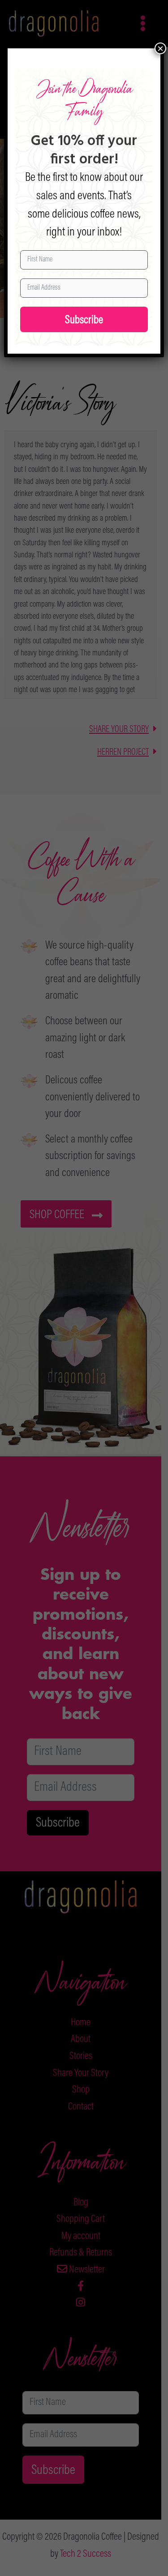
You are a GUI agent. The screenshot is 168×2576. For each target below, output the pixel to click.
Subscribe (84, 321)
